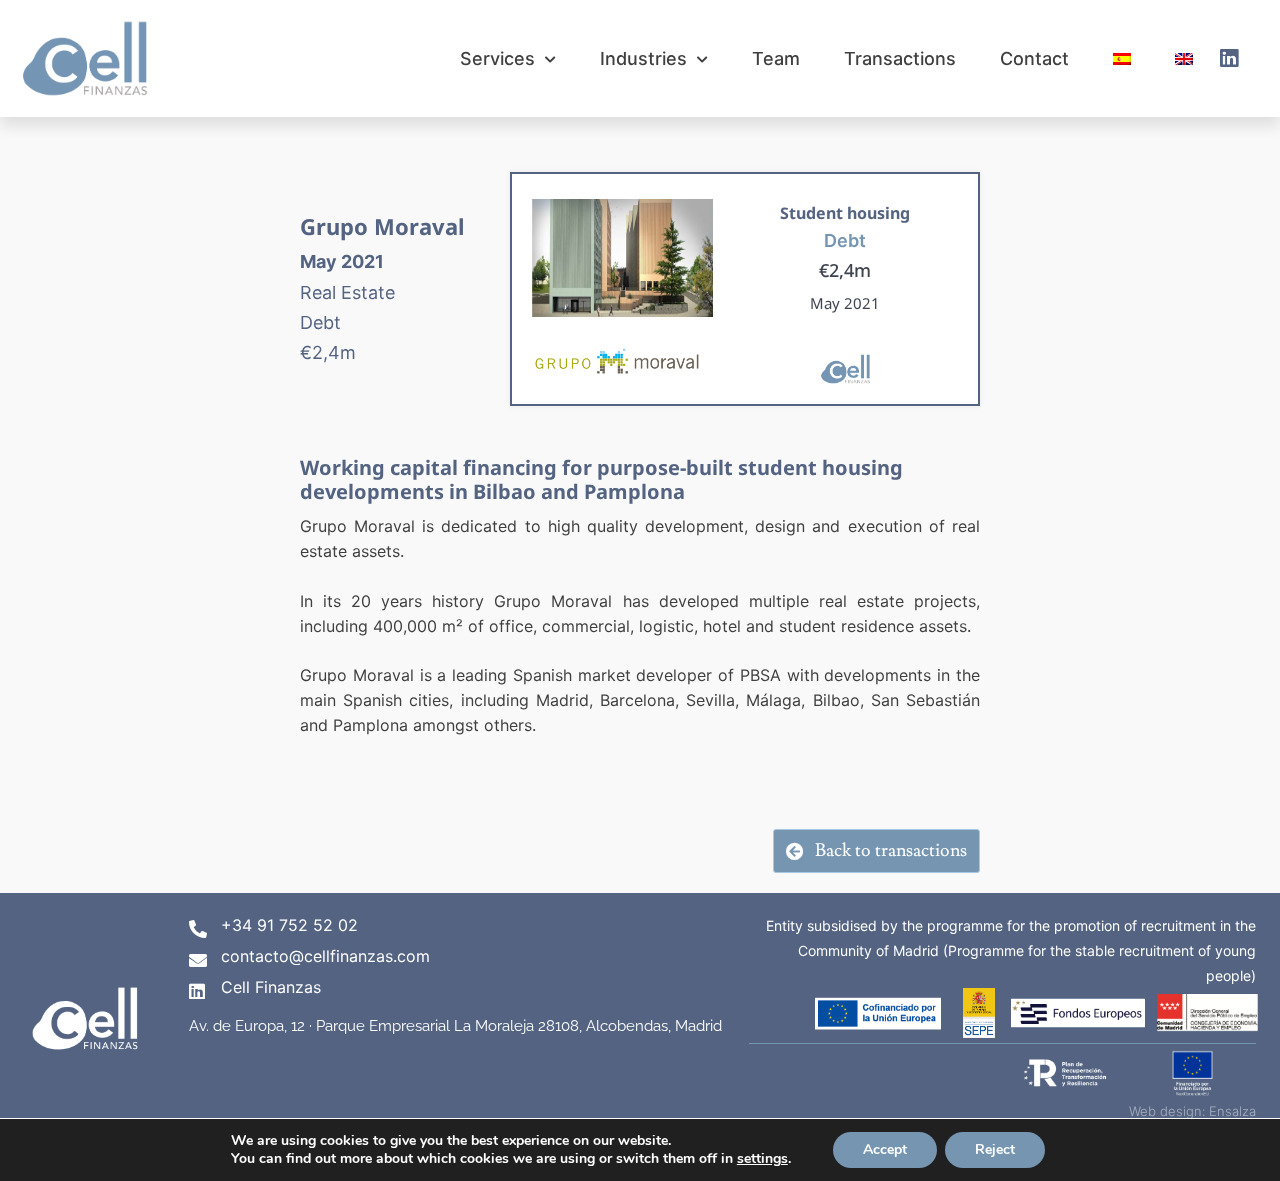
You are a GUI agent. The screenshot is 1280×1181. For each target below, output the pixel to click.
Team (776, 58)
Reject (995, 1149)
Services (497, 58)
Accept (885, 1149)
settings (762, 1159)
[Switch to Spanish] (1122, 58)
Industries (643, 58)
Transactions (900, 58)
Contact (1034, 58)
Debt (845, 240)
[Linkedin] (1229, 59)
